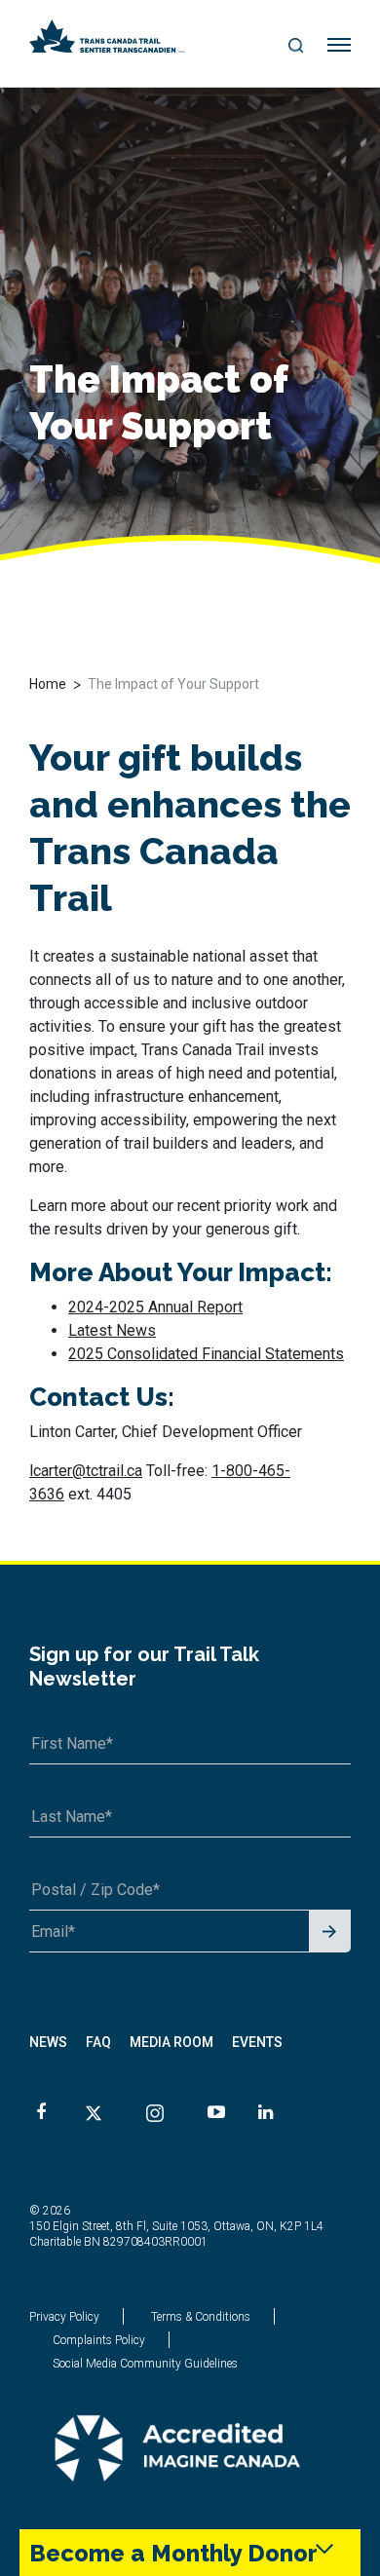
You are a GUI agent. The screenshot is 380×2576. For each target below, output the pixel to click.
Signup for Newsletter (330, 1932)
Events (257, 2042)
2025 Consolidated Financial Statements (206, 1354)
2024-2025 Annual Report (155, 1307)
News (48, 2042)
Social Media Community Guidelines (145, 2364)
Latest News (112, 1330)
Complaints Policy (99, 2340)
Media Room (171, 2042)
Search (297, 47)
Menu (340, 46)
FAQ (98, 2042)
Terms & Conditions (201, 2317)
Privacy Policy (64, 2317)
